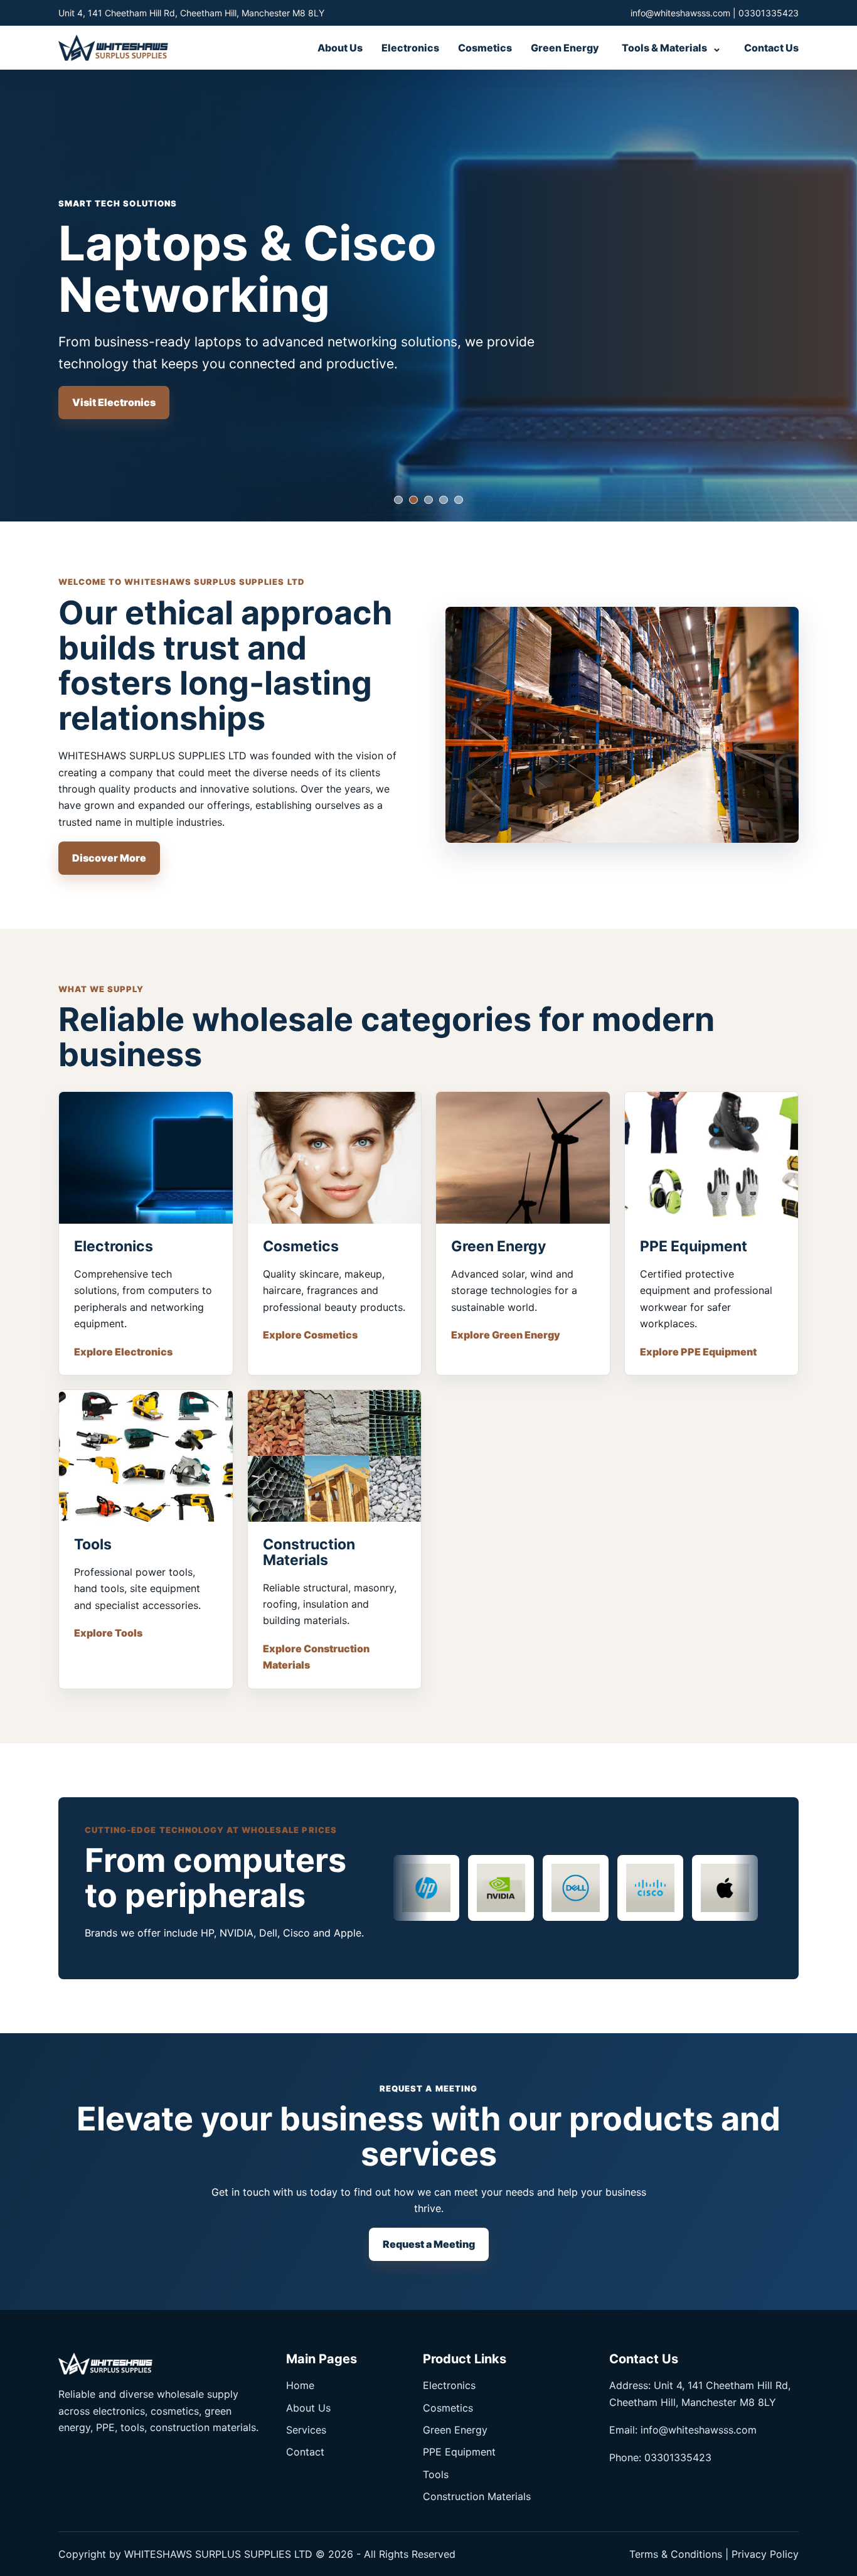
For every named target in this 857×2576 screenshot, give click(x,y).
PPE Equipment (459, 2452)
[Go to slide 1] (398, 500)
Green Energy (565, 48)
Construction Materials (477, 2496)
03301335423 (769, 13)
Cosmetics (485, 48)
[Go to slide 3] (428, 500)
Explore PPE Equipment (698, 1352)
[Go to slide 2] (413, 500)
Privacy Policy (765, 2554)
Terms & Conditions (676, 2554)
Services (306, 2430)
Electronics (410, 48)
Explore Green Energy (506, 1335)
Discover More (109, 858)
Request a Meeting (429, 2244)
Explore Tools (108, 1633)
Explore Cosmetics (310, 1335)
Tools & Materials (672, 47)
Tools (436, 2474)
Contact (305, 2452)
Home (300, 2385)
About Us (340, 48)
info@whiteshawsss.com (680, 13)
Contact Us (771, 48)
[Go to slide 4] (444, 500)
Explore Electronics (123, 1352)
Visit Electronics (114, 402)
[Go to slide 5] (459, 500)
